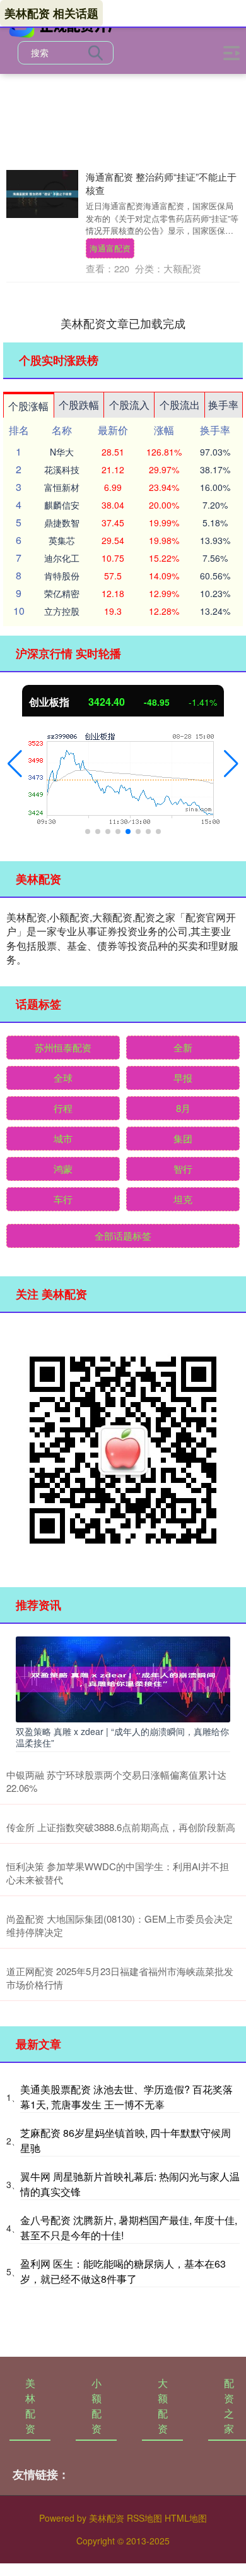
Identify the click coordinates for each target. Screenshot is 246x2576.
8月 (183, 1108)
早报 (183, 1078)
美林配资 (30, 2406)
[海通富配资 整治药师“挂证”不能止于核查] (42, 194)
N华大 (62, 452)
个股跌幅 (79, 405)
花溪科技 (62, 469)
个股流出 (180, 405)
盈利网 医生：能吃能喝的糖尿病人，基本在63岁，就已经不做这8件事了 (123, 2271)
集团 (183, 1138)
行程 (63, 1108)
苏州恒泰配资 (63, 1047)
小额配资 (97, 2406)
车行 (63, 1199)
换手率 (223, 405)
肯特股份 (62, 576)
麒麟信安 (62, 505)
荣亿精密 (62, 593)
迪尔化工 (62, 558)
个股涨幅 (28, 406)
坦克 (183, 1199)
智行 (183, 1169)
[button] (15, 764)
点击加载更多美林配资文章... (123, 323)
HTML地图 (186, 2518)
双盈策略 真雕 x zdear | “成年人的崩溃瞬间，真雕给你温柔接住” (122, 1737)
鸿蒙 (63, 1169)
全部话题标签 (123, 1236)
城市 (63, 1138)
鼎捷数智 (62, 523)
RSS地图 (144, 2518)
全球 (63, 1078)
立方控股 (62, 611)
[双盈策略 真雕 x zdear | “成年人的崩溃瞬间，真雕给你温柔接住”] (123, 1678)
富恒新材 (62, 487)
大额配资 (163, 2406)
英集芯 (62, 540)
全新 (183, 1047)
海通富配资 (110, 248)
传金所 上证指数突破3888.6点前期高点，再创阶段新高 (121, 1827)
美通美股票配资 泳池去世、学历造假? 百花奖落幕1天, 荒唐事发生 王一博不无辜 (126, 2097)
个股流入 (129, 405)
